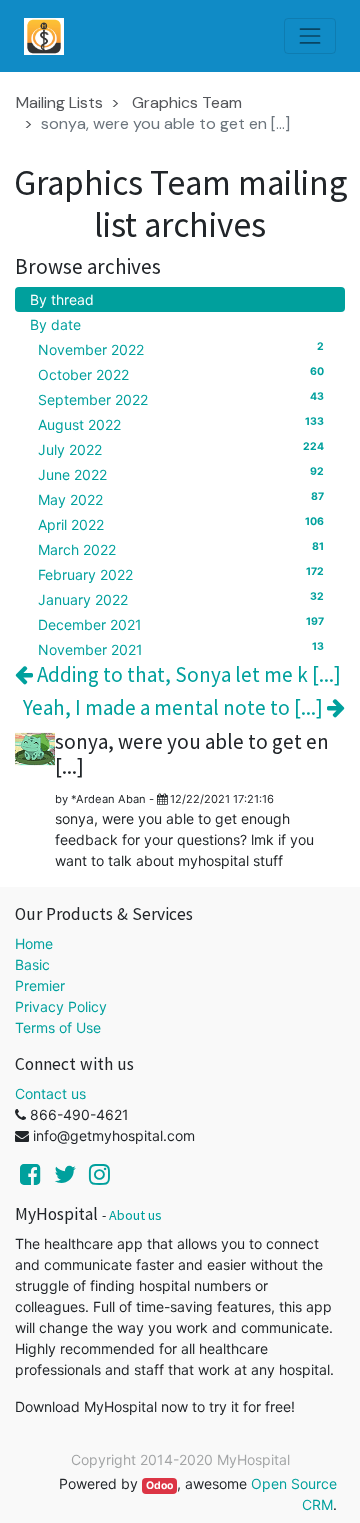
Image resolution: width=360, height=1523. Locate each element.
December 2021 (181, 624)
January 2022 (181, 599)
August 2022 (181, 424)
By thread (62, 299)
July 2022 (181, 449)
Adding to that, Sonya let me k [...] (187, 674)
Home (34, 943)
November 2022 (181, 349)
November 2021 (181, 649)
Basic (32, 964)
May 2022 (181, 499)
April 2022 (181, 524)
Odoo (159, 1485)
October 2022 (181, 374)
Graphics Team (187, 102)
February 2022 (181, 574)
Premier (40, 985)
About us (135, 1215)
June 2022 (181, 474)
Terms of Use (58, 1027)
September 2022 (181, 399)
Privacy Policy (61, 1006)
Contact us (50, 1093)
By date (55, 324)
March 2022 (181, 549)
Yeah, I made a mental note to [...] (175, 707)
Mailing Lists (59, 102)
